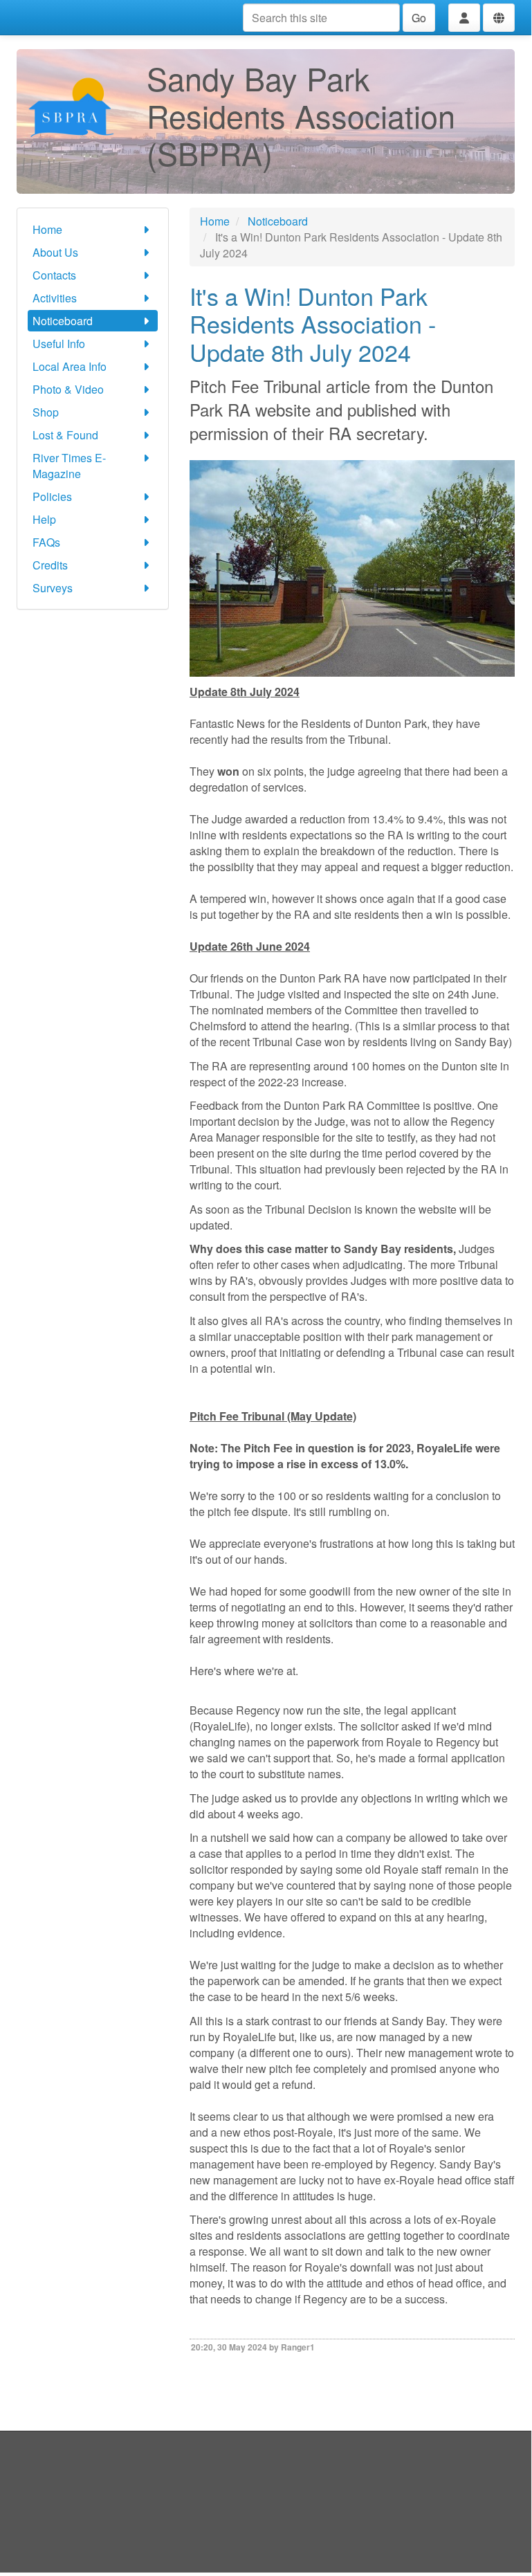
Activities (55, 298)
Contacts (54, 275)
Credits (50, 565)
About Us (55, 252)
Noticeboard (63, 321)
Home (47, 229)
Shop (46, 412)
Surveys (53, 588)
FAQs (46, 542)
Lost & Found (65, 435)
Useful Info (59, 344)
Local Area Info (70, 366)
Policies (52, 496)
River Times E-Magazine (69, 466)
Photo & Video (68, 389)
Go (419, 18)
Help (44, 519)
